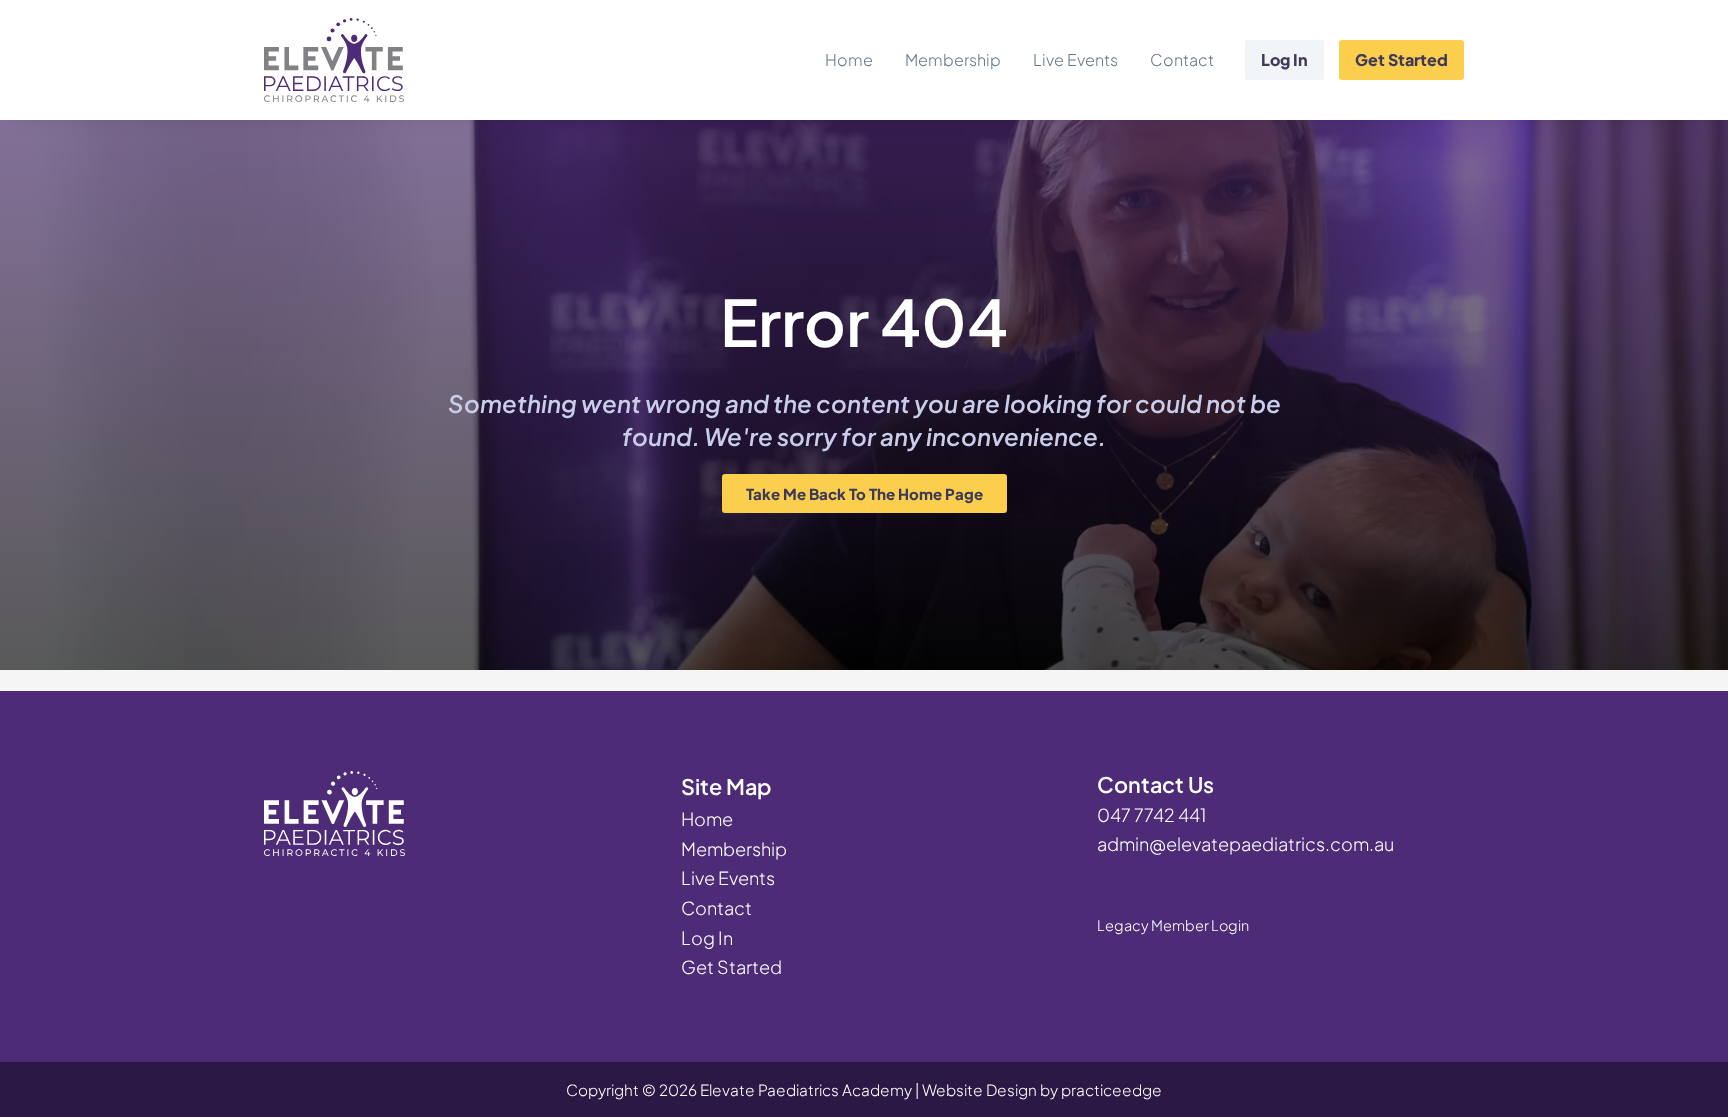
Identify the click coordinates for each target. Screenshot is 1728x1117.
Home (849, 59)
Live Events (1075, 59)
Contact (1182, 59)
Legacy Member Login (1173, 925)
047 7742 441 (1151, 814)
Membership (953, 59)
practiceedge (1111, 1089)
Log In (1284, 59)
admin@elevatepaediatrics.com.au (1245, 843)
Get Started (1401, 59)
